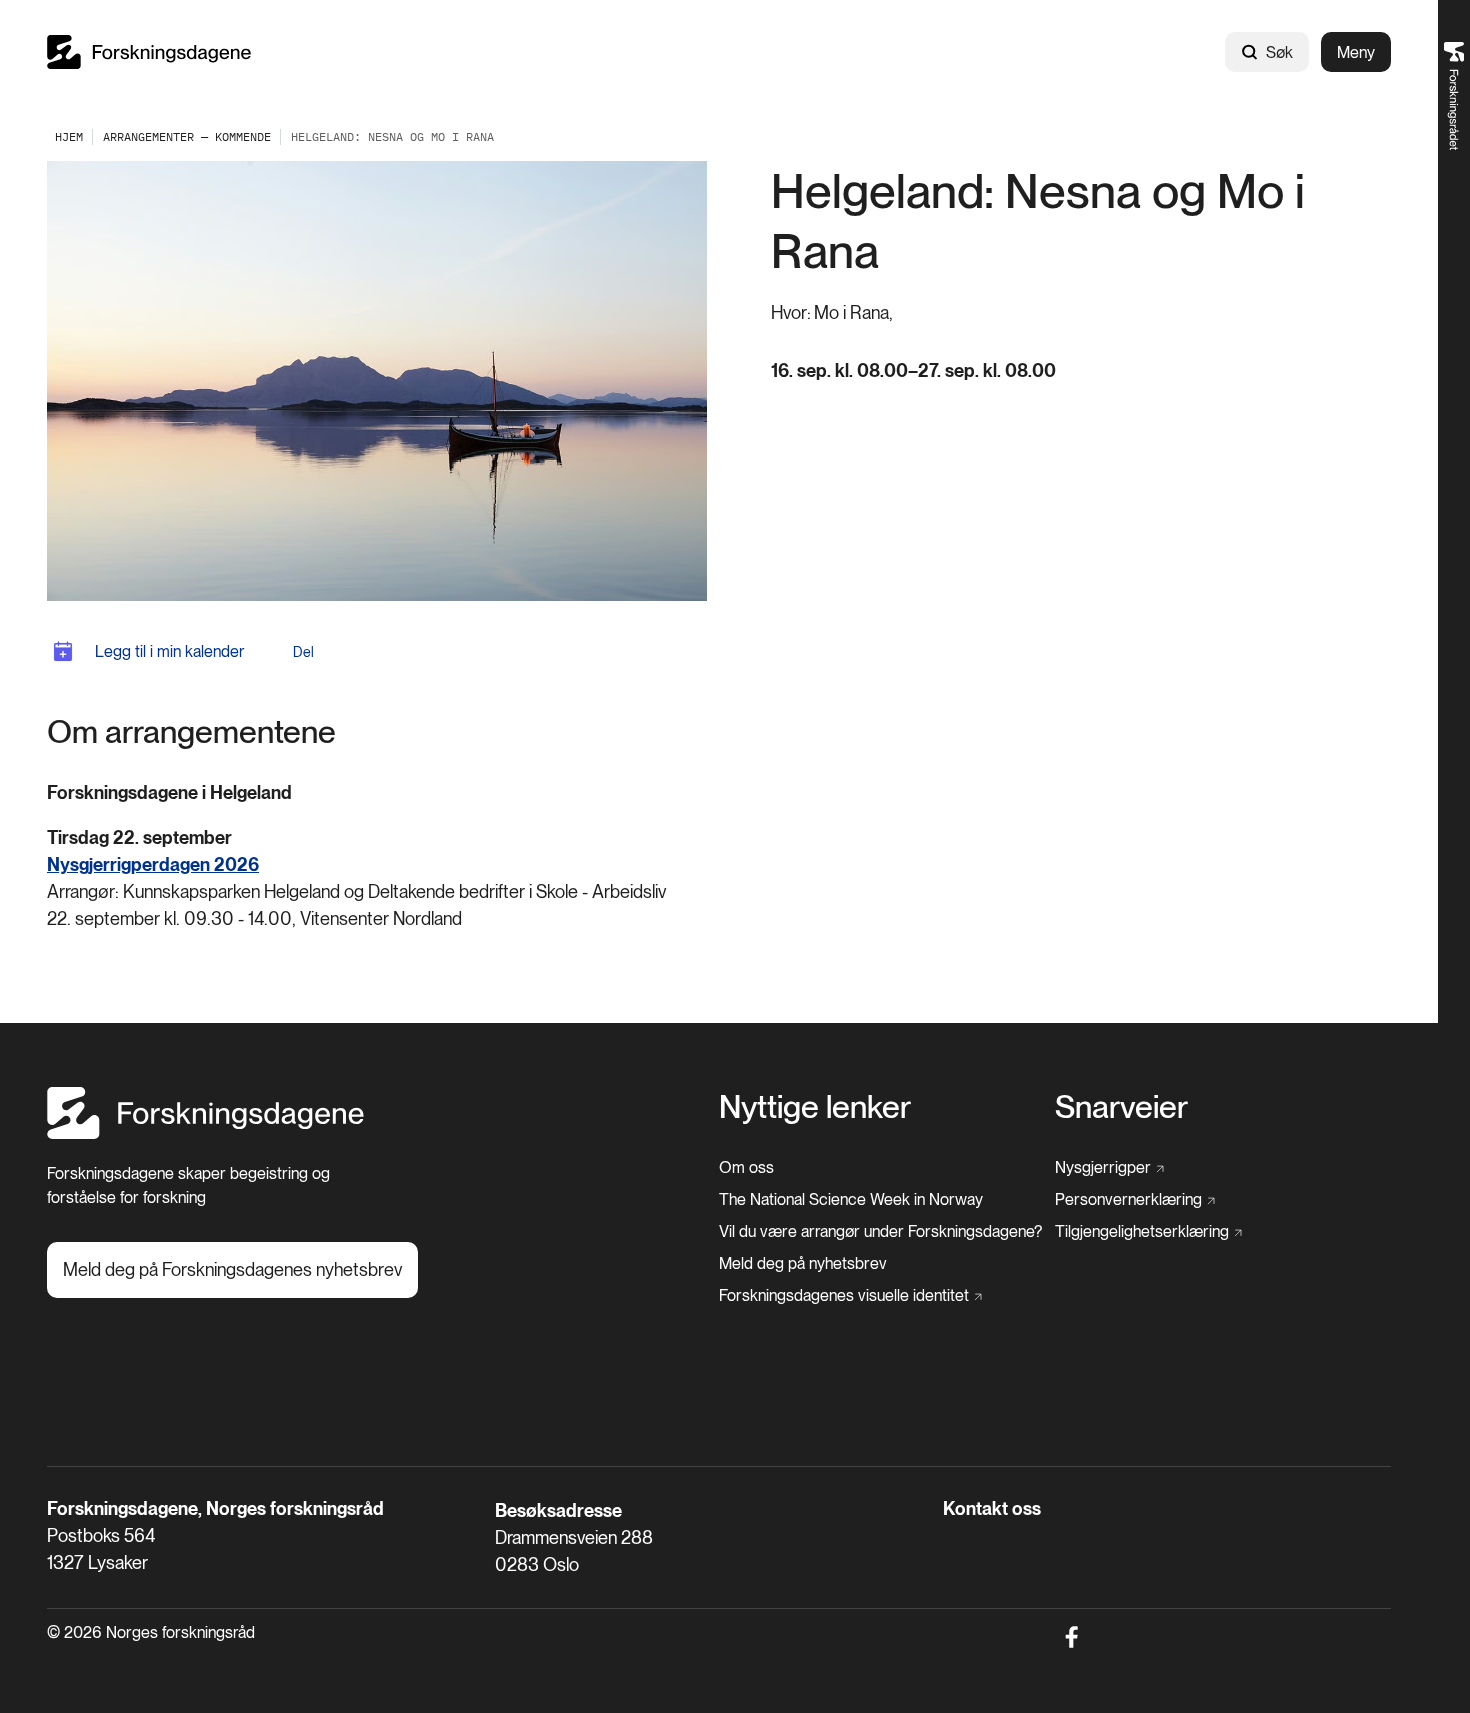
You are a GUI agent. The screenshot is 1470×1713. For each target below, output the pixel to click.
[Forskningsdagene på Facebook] (1071, 1637)
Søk (1279, 52)
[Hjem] (149, 51)
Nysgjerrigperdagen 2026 (153, 864)
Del (303, 652)
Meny (1356, 52)
